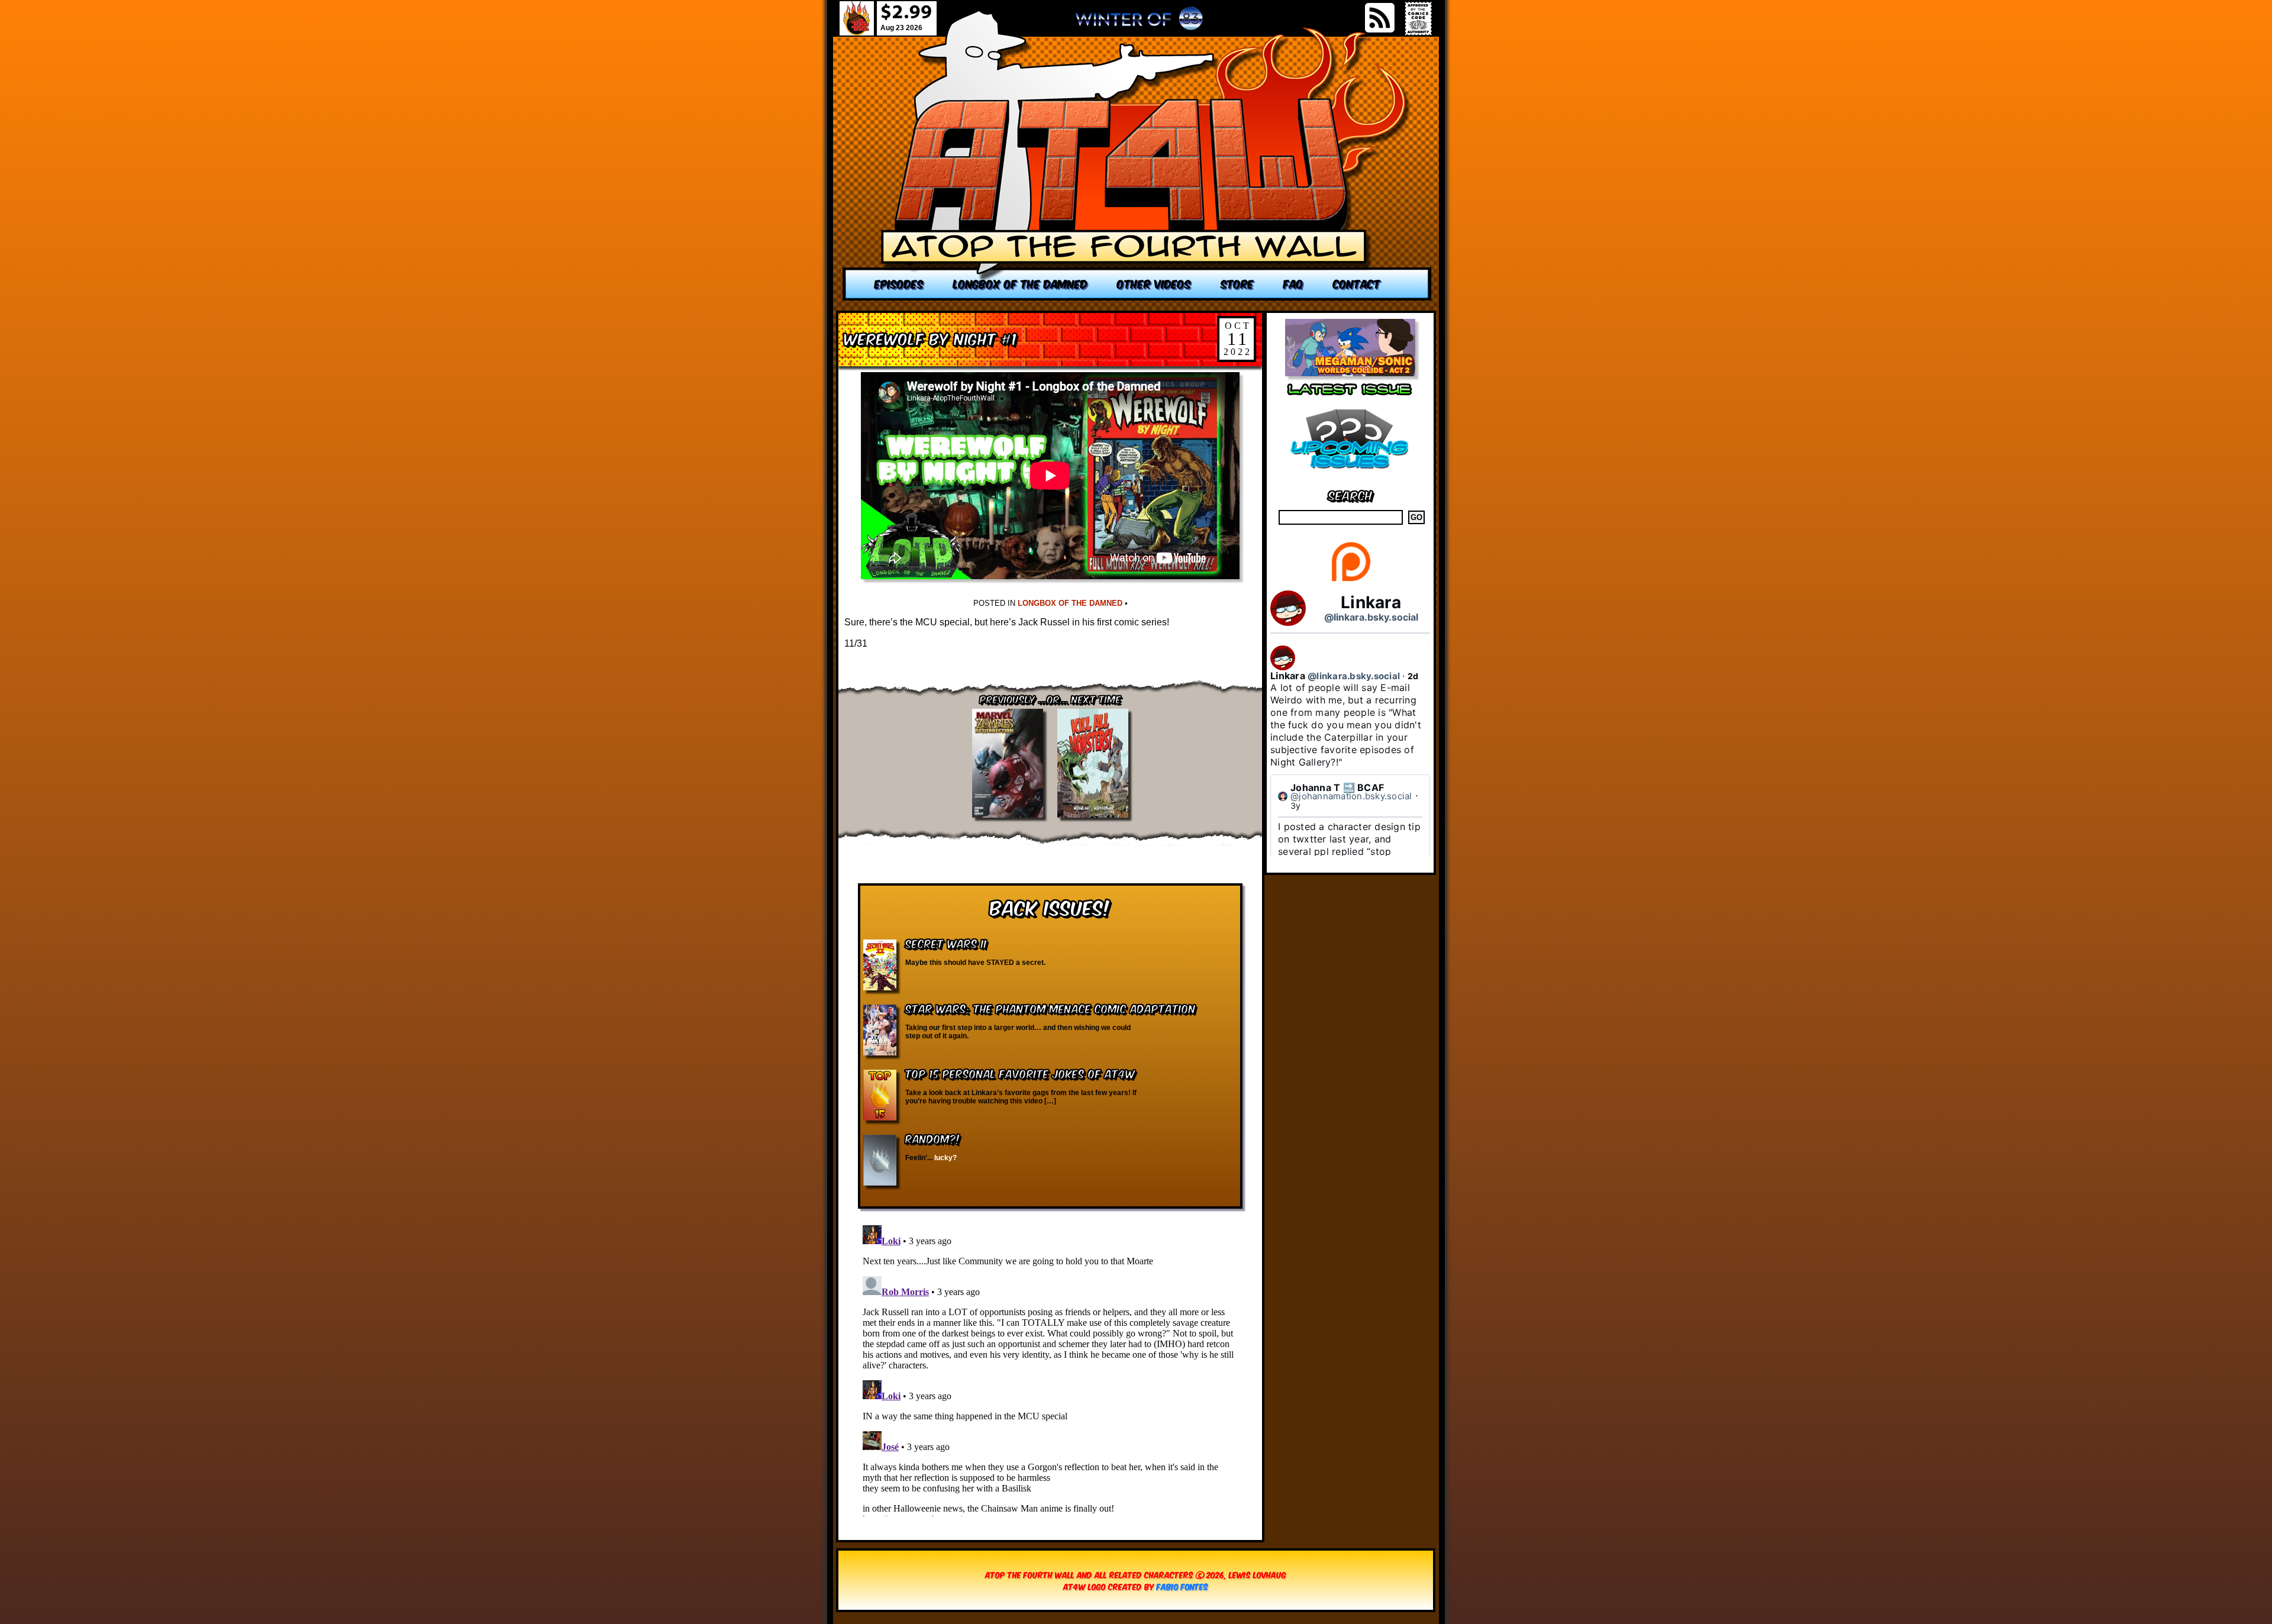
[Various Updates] (1350, 476)
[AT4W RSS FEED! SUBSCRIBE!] (1380, 18)
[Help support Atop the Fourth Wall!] (1350, 581)
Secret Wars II (946, 943)
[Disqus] (1050, 1368)
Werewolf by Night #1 (931, 338)
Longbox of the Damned (1070, 603)
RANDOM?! (933, 1138)
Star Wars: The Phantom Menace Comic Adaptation (1051, 1008)
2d (1413, 676)
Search (1350, 494)
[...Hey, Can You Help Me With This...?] (1139, 23)
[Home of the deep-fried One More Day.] (1137, 155)
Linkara (1371, 602)
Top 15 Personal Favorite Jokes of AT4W (1020, 1073)
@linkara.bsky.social (1371, 617)
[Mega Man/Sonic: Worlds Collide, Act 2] (1350, 373)
